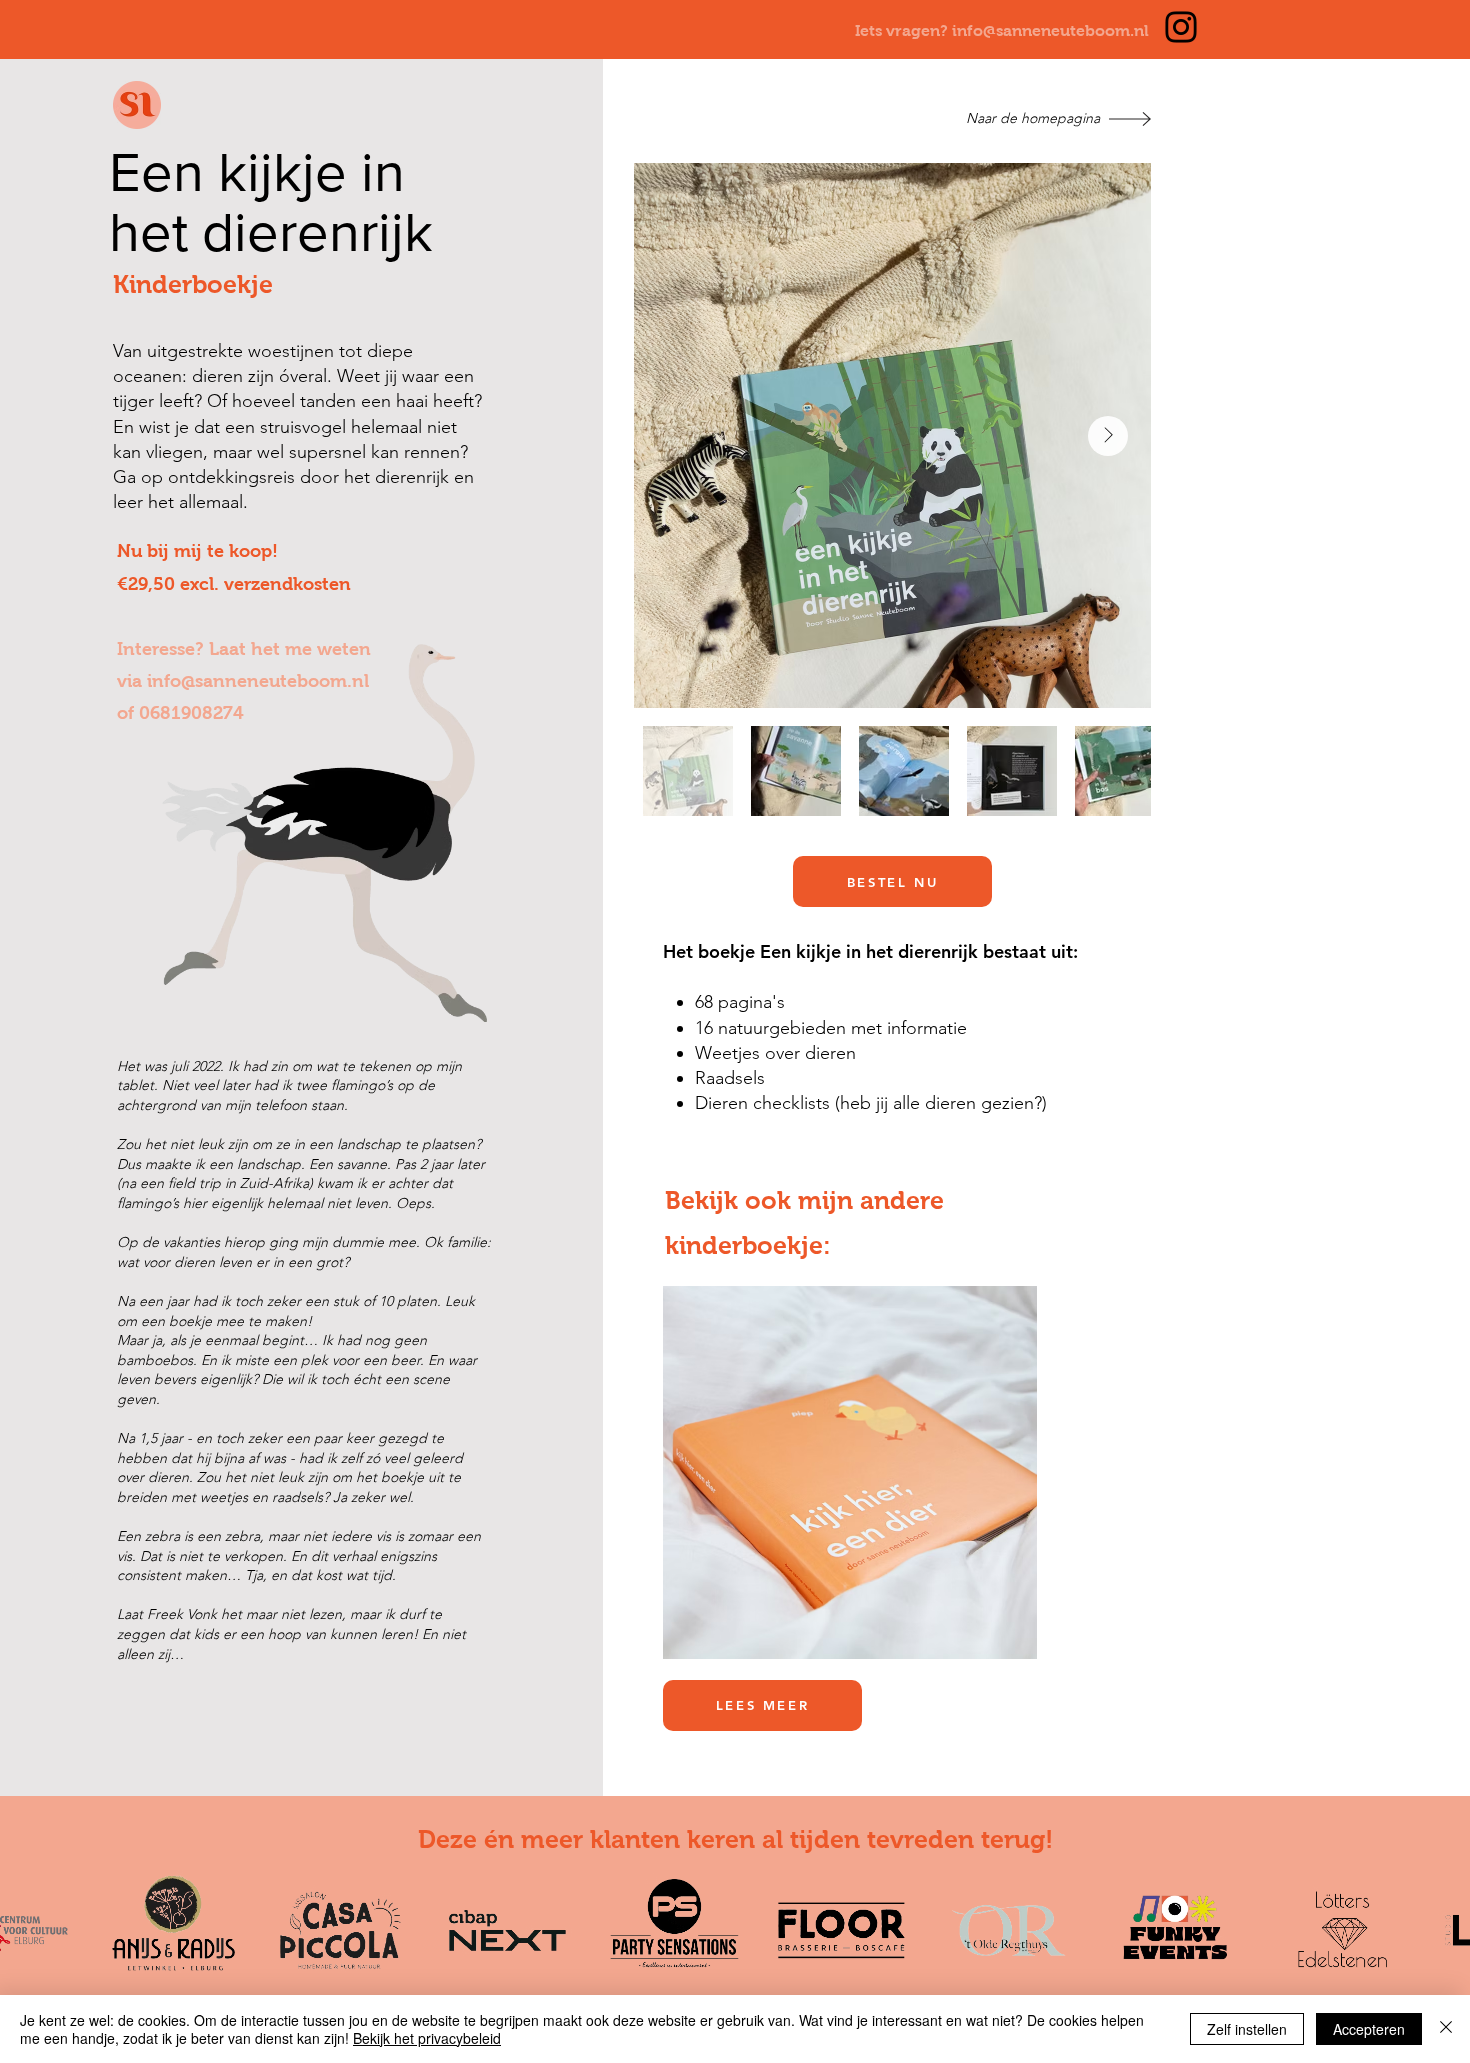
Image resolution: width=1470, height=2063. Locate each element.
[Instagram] (1181, 27)
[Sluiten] (1446, 2029)
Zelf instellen (1247, 2029)
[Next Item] (1108, 436)
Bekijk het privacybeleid (427, 2038)
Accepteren (1369, 2029)
